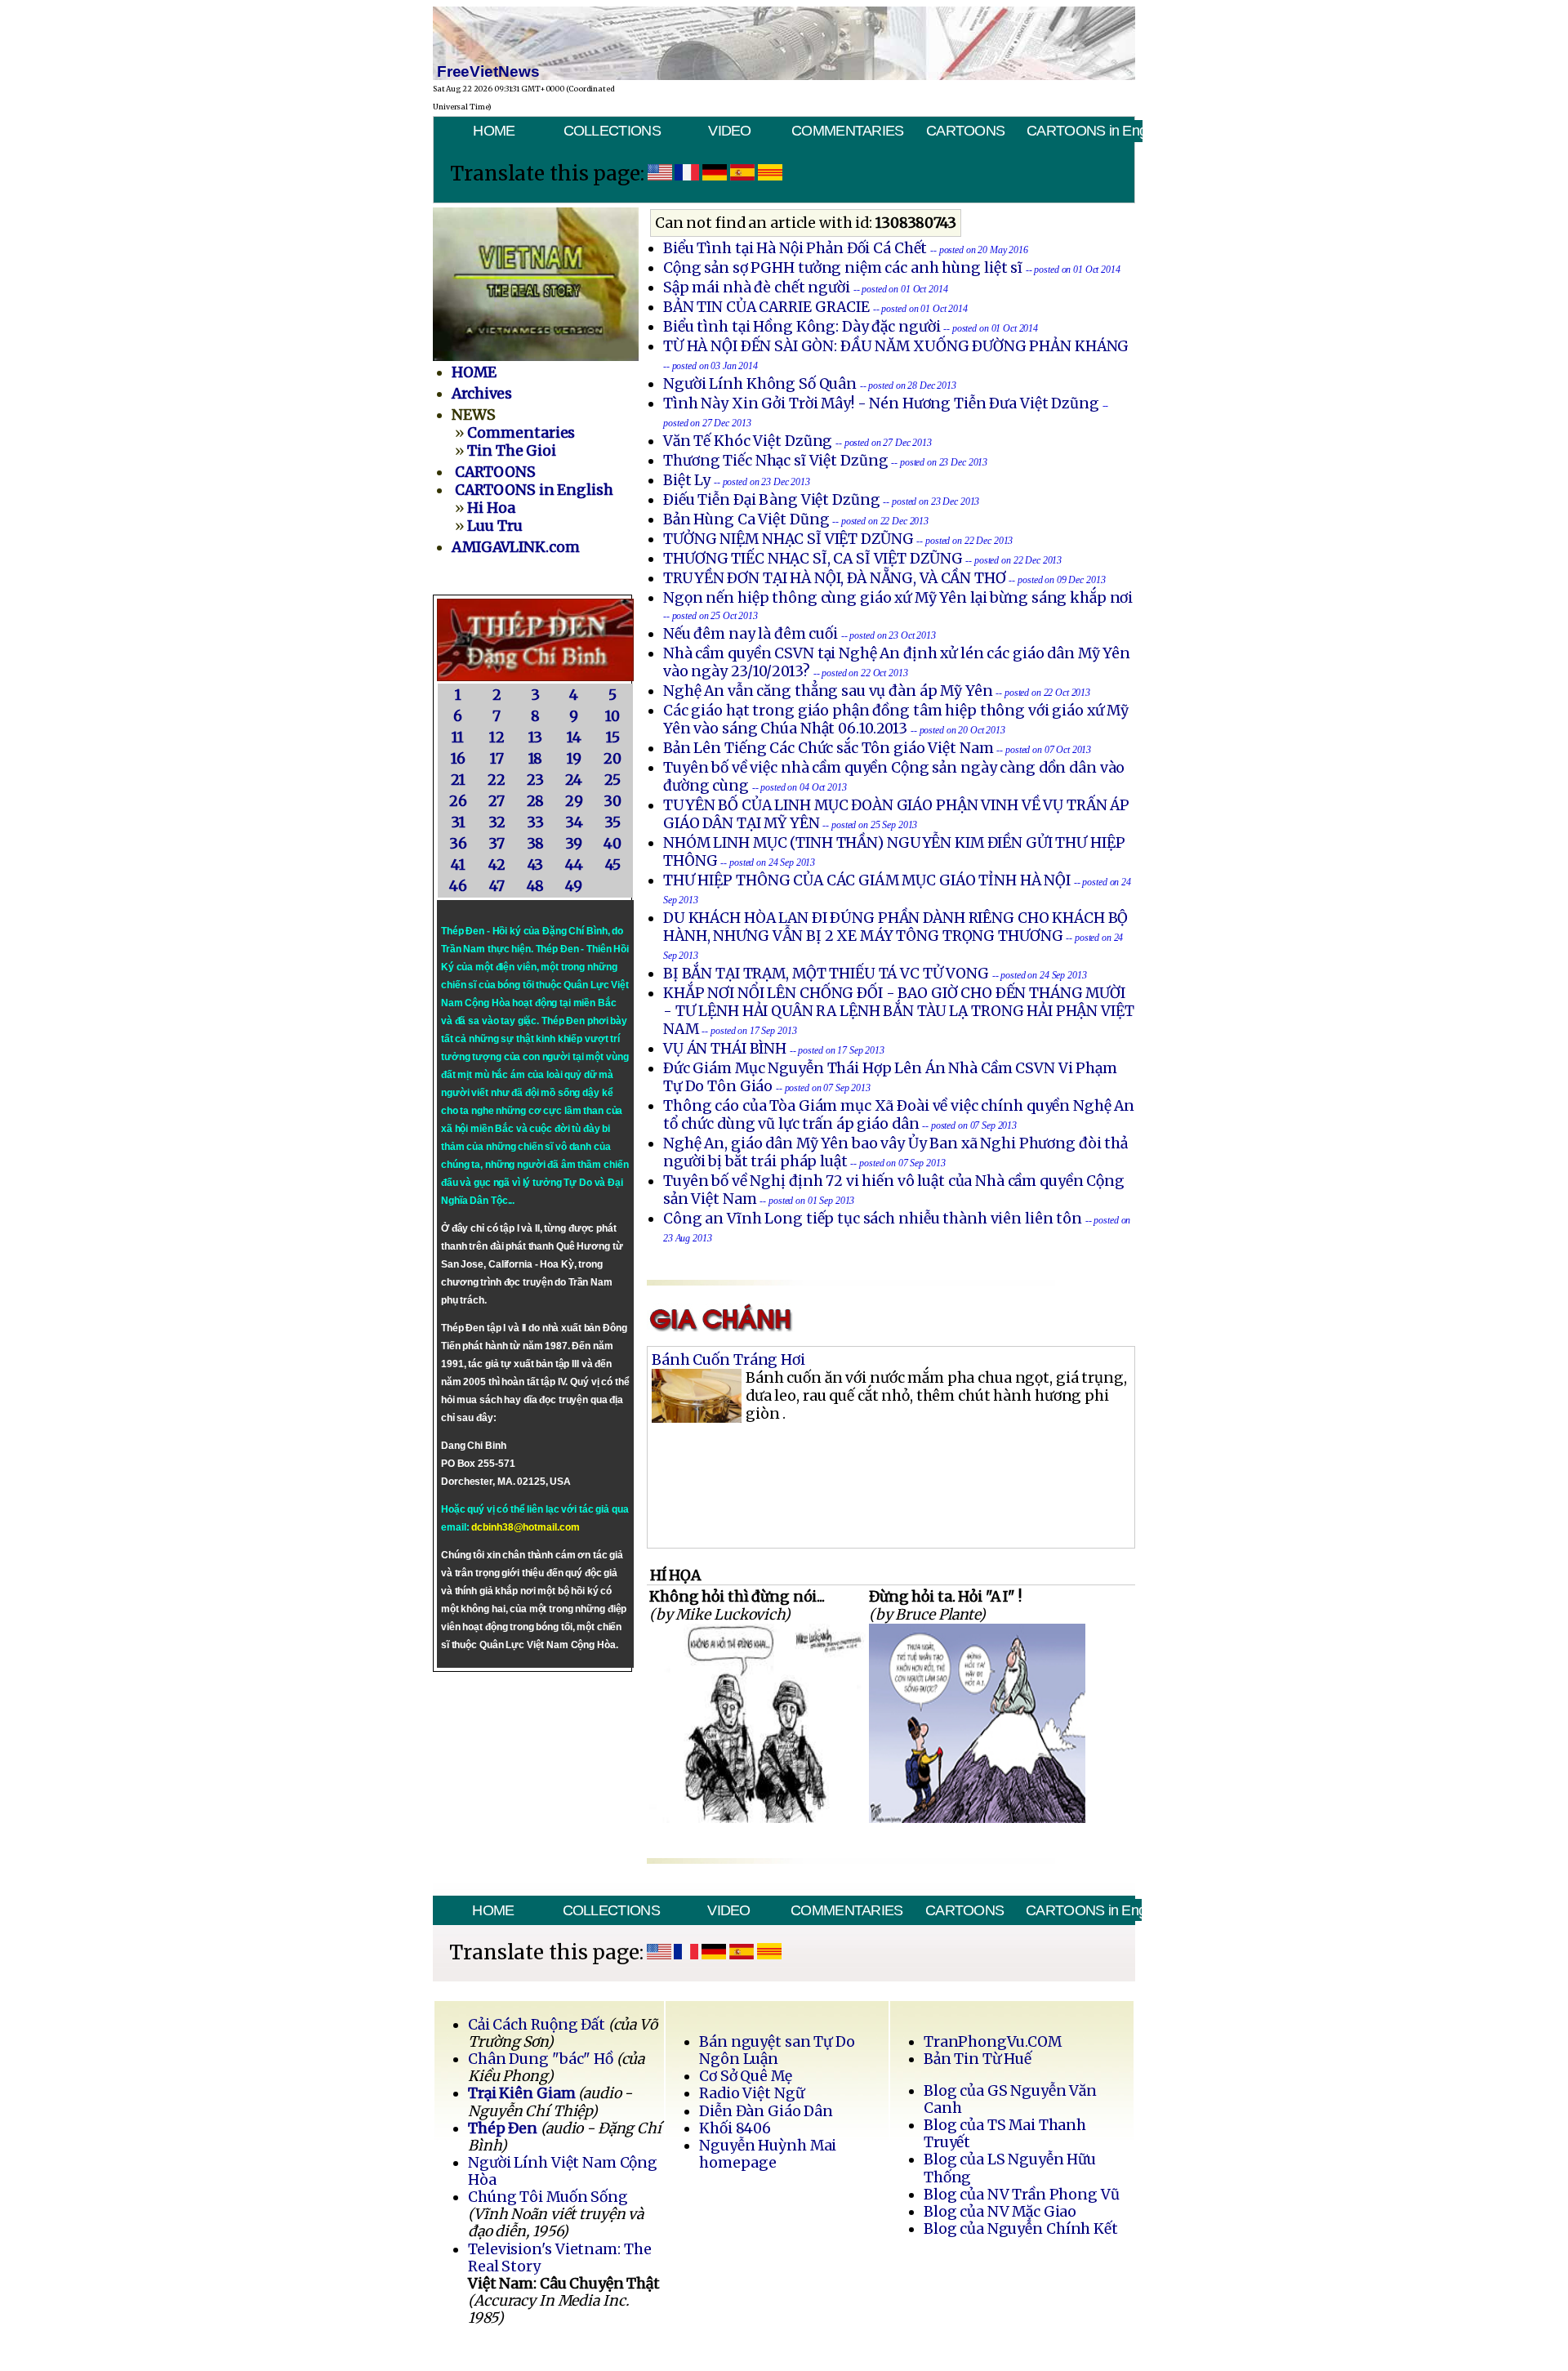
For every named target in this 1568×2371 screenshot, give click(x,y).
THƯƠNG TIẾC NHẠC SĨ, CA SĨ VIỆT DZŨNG (813, 559)
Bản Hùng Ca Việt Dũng (746, 519)
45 (613, 865)
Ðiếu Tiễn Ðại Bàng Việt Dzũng (772, 500)
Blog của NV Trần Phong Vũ (1022, 2195)
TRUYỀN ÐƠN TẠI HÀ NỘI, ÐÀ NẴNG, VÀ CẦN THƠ (835, 578)
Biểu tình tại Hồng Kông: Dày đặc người (802, 327)
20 (612, 759)
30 (612, 801)
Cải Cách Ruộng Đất (537, 2025)
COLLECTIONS (612, 131)
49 (574, 886)
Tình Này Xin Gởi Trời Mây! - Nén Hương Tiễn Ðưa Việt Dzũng (881, 403)
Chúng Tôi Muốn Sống (548, 2197)
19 (574, 759)
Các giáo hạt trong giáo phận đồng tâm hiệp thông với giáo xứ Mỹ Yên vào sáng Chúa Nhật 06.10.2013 (896, 720)
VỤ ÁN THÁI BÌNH (725, 1049)
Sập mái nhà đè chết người (757, 287)
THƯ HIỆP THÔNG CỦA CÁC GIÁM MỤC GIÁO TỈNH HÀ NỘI (867, 880)
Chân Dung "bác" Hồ (541, 2059)
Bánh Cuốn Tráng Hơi (728, 1360)
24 (574, 780)
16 (458, 759)
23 (535, 780)
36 (458, 844)
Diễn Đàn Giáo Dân (766, 2111)
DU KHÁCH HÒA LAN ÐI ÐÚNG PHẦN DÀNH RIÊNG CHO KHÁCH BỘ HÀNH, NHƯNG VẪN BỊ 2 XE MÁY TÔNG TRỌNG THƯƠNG (895, 927)
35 (612, 822)
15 (613, 738)
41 (458, 865)
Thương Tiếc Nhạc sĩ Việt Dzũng (775, 461)
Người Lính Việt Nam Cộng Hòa (563, 2171)
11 (458, 738)
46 (458, 886)
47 (497, 886)
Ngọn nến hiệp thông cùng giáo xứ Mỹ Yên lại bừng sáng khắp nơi (898, 598)
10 (612, 716)
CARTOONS (965, 131)
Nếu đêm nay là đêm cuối (751, 634)
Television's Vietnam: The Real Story (559, 2258)
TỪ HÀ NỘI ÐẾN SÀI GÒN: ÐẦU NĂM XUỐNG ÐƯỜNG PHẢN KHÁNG (896, 346)
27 (497, 801)
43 (536, 865)
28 (536, 801)
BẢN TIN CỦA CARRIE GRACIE (768, 307)
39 (574, 844)
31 (458, 822)
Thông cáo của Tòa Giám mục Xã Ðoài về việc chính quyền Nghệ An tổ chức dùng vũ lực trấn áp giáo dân (899, 1115)
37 (497, 844)
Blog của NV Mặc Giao (1000, 2212)
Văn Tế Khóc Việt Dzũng (749, 441)
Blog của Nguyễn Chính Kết (1021, 2229)
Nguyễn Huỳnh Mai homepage (768, 2154)
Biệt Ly (687, 480)
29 (574, 801)
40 (612, 844)
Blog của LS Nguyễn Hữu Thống (1010, 2168)
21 (458, 780)
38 (536, 844)
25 (612, 780)
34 (574, 822)
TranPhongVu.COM (993, 2042)
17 (497, 759)
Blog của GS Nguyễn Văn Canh (1010, 2099)
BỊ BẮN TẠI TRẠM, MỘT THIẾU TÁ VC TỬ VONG (826, 974)
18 (536, 759)
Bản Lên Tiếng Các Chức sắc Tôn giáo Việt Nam (829, 748)
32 (497, 822)
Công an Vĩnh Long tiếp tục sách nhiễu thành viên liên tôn (873, 1219)
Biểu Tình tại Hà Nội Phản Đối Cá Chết (795, 248)
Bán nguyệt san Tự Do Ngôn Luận (777, 2050)
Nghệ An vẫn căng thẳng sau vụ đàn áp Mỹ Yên (828, 691)
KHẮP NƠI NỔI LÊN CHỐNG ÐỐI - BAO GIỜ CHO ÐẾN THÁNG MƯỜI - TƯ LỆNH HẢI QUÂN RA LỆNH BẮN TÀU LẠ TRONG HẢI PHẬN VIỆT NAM (899, 1011)
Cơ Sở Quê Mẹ (745, 2076)
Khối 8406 (735, 2128)
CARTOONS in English (1084, 131)
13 (536, 738)
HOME (494, 131)
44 (574, 865)
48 (536, 886)
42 (497, 865)
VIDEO (729, 131)
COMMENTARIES (848, 131)
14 (574, 738)
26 (458, 801)
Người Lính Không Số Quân (760, 384)
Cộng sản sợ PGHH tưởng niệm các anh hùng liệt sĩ (843, 268)
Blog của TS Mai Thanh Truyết (1005, 2134)
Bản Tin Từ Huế (978, 2059)
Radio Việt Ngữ (751, 2093)
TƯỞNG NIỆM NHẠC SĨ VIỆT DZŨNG (788, 539)
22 (497, 780)
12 (497, 738)
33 (535, 822)
